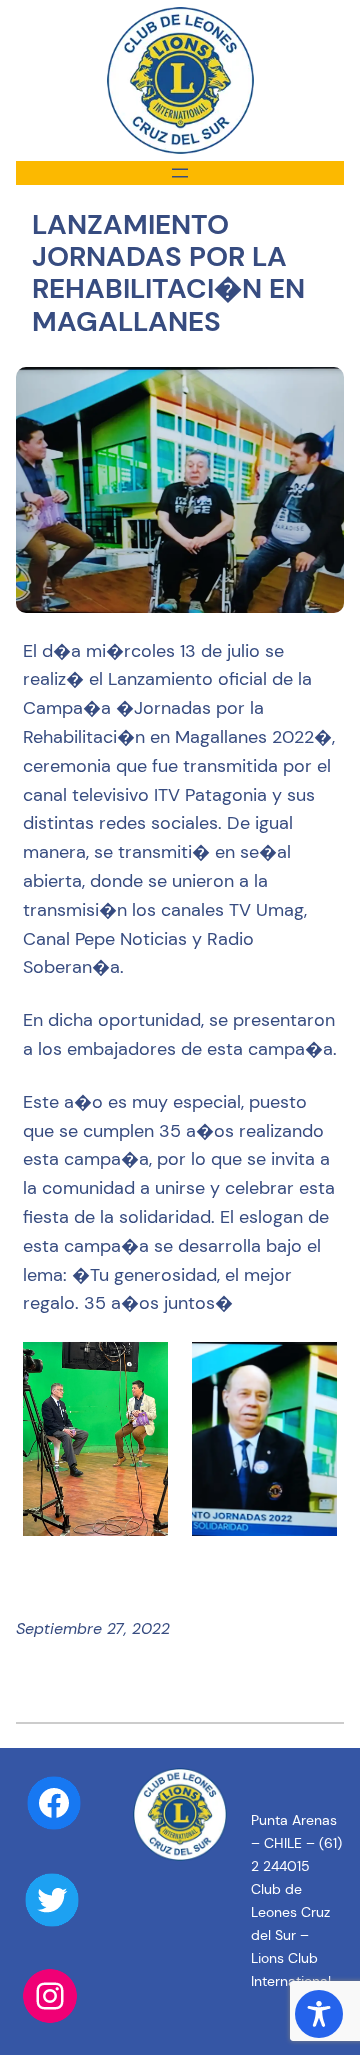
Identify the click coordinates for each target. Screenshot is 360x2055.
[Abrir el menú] (180, 173)
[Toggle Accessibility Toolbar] (319, 2014)
